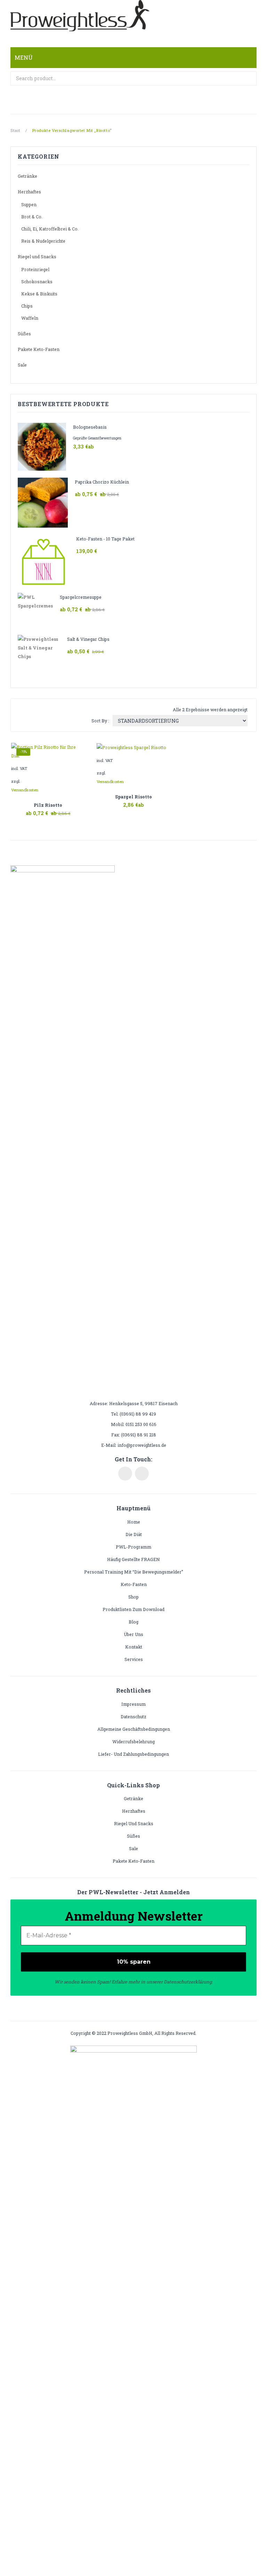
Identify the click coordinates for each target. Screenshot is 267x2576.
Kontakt (134, 1647)
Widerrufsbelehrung (133, 1742)
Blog (133, 1622)
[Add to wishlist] (78, 750)
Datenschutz (133, 1717)
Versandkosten (25, 790)
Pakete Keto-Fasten (39, 349)
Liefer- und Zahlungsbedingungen (133, 1754)
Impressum (133, 1704)
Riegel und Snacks (37, 257)
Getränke (27, 176)
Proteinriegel (35, 269)
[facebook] (125, 1474)
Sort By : (100, 721)
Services (134, 1659)
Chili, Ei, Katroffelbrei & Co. (50, 229)
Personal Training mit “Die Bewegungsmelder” (134, 1572)
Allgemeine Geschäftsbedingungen (134, 1729)
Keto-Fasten (134, 1584)
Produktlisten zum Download (133, 1609)
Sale (22, 365)
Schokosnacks (37, 282)
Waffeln (30, 318)
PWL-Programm (133, 1547)
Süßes (24, 334)
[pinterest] (142, 1474)
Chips (27, 306)
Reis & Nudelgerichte (43, 241)
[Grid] (23, 710)
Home (134, 1522)
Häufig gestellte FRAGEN (133, 1559)
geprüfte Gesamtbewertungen (97, 438)
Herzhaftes (29, 192)
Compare (48, 809)
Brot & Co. (32, 217)
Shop (133, 1597)
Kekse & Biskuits (39, 294)
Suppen (29, 204)
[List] (33, 710)
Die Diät (134, 1534)
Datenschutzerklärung (188, 1982)
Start (15, 130)
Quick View (65, 809)
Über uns (133, 1634)
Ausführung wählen (31, 809)
